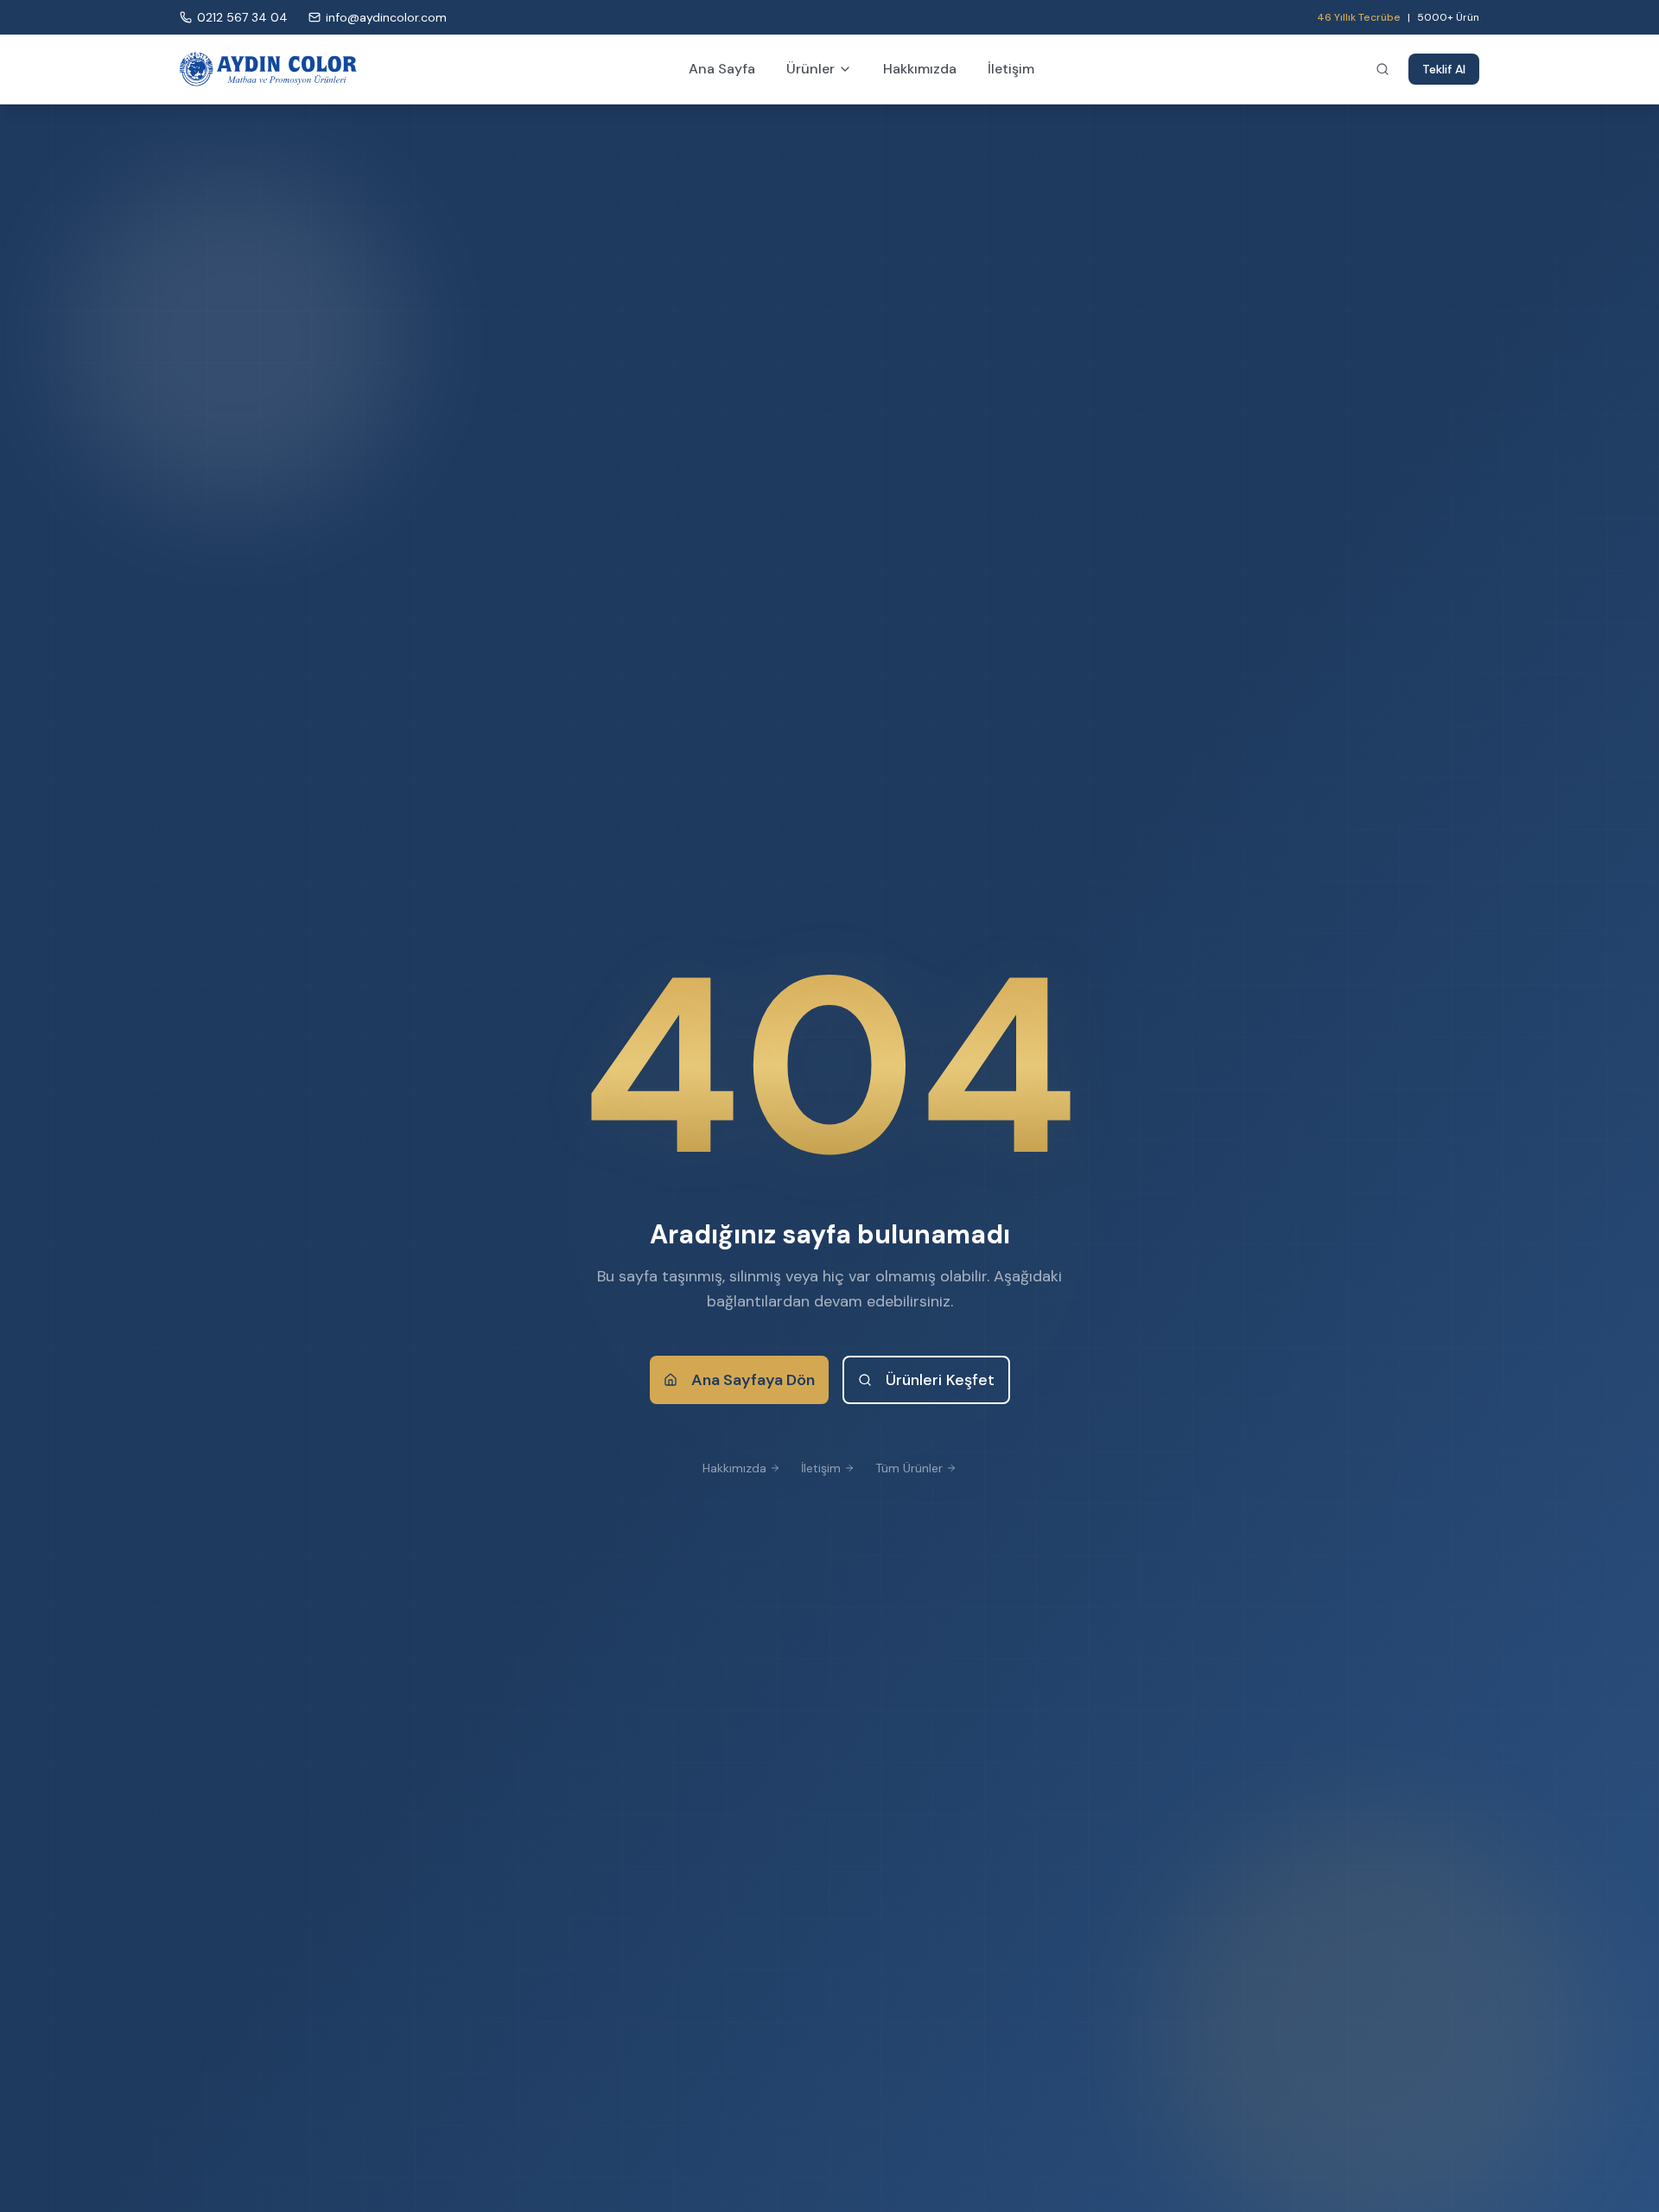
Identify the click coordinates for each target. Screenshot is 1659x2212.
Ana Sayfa (722, 69)
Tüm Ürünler (909, 1468)
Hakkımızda (920, 69)
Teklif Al (1444, 69)
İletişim (1011, 69)
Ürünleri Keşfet (940, 1380)
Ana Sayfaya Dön (753, 1380)
